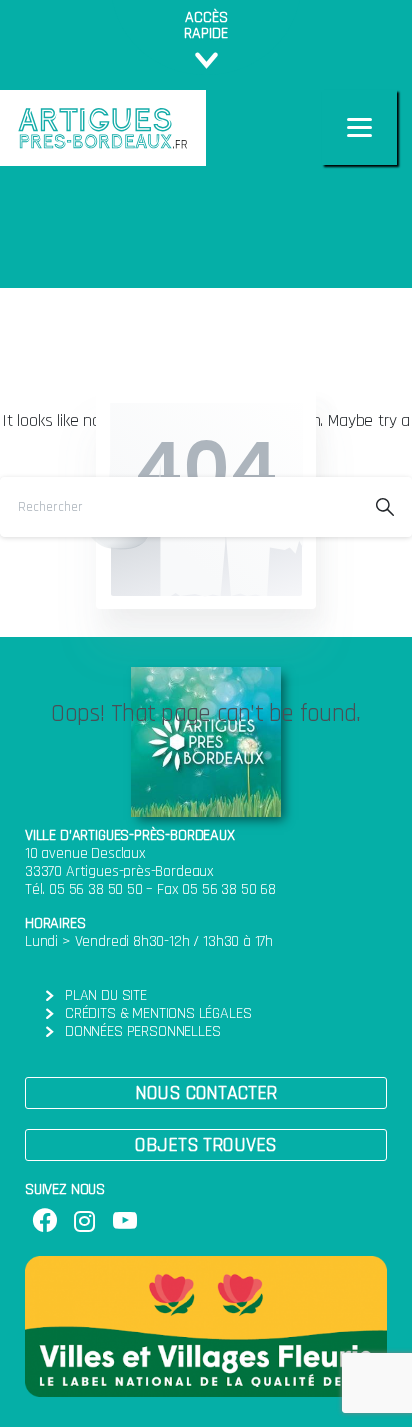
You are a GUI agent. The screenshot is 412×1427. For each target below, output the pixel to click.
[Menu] (359, 127)
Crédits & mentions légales (158, 1013)
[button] (206, 1093)
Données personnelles (142, 1031)
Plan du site (106, 995)
